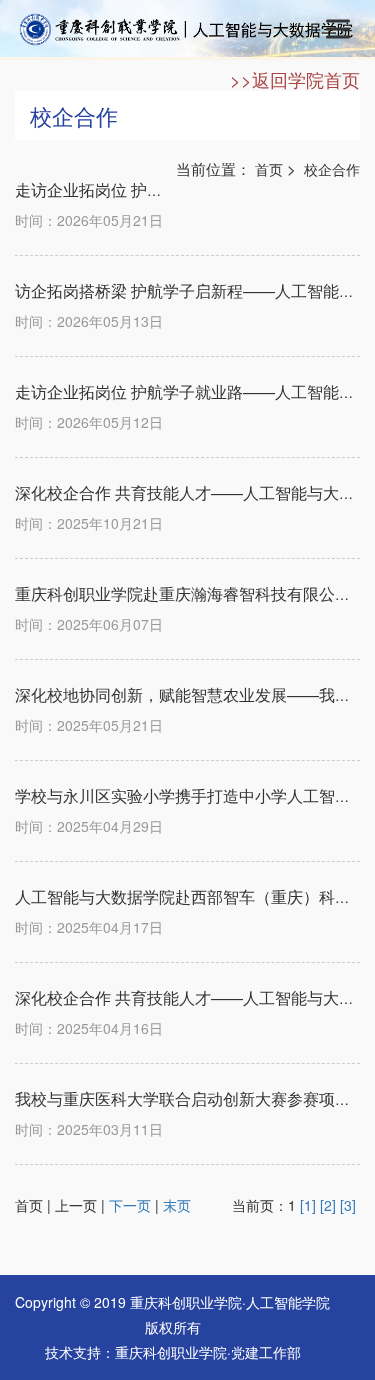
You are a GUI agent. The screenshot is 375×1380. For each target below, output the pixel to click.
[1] (308, 1205)
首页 (269, 169)
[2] (328, 1205)
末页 (177, 1205)
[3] (348, 1205)
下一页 (130, 1205)
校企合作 (332, 169)
